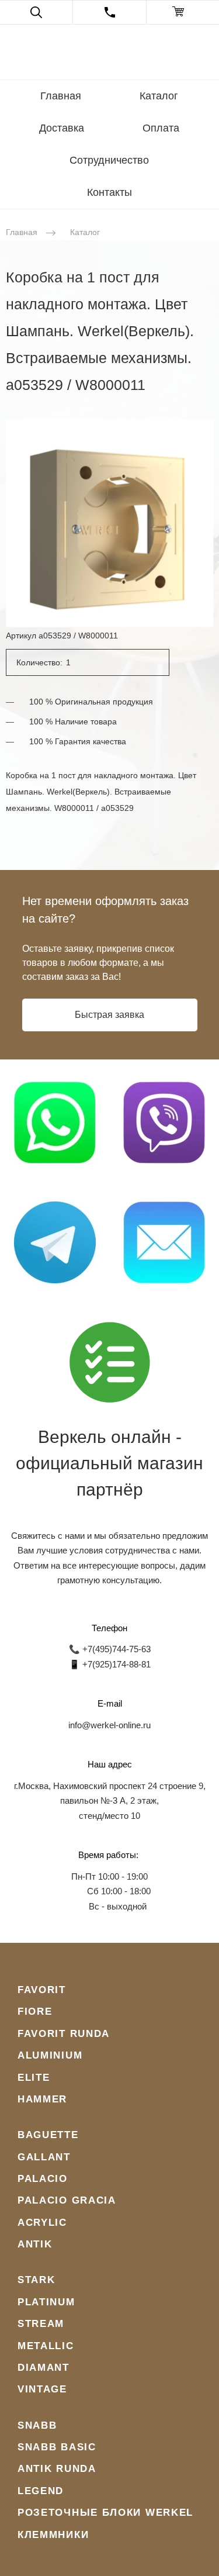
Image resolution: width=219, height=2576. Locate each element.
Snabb (37, 2425)
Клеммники (53, 2535)
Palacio (43, 2179)
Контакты (109, 192)
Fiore (35, 2012)
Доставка (62, 128)
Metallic (46, 2346)
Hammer (42, 2099)
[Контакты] (109, 12)
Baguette (48, 2135)
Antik (35, 2244)
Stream (41, 2324)
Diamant (44, 2368)
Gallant (44, 2157)
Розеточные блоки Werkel (105, 2513)
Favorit (42, 1990)
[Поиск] (36, 12)
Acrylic (42, 2223)
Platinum (46, 2302)
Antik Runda (57, 2469)
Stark (36, 2280)
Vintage (42, 2389)
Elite (34, 2078)
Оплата (161, 128)
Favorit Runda (64, 2034)
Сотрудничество (109, 160)
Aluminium (50, 2055)
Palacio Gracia (67, 2200)
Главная (61, 96)
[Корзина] (183, 12)
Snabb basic (57, 2447)
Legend (41, 2491)
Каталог (159, 96)
